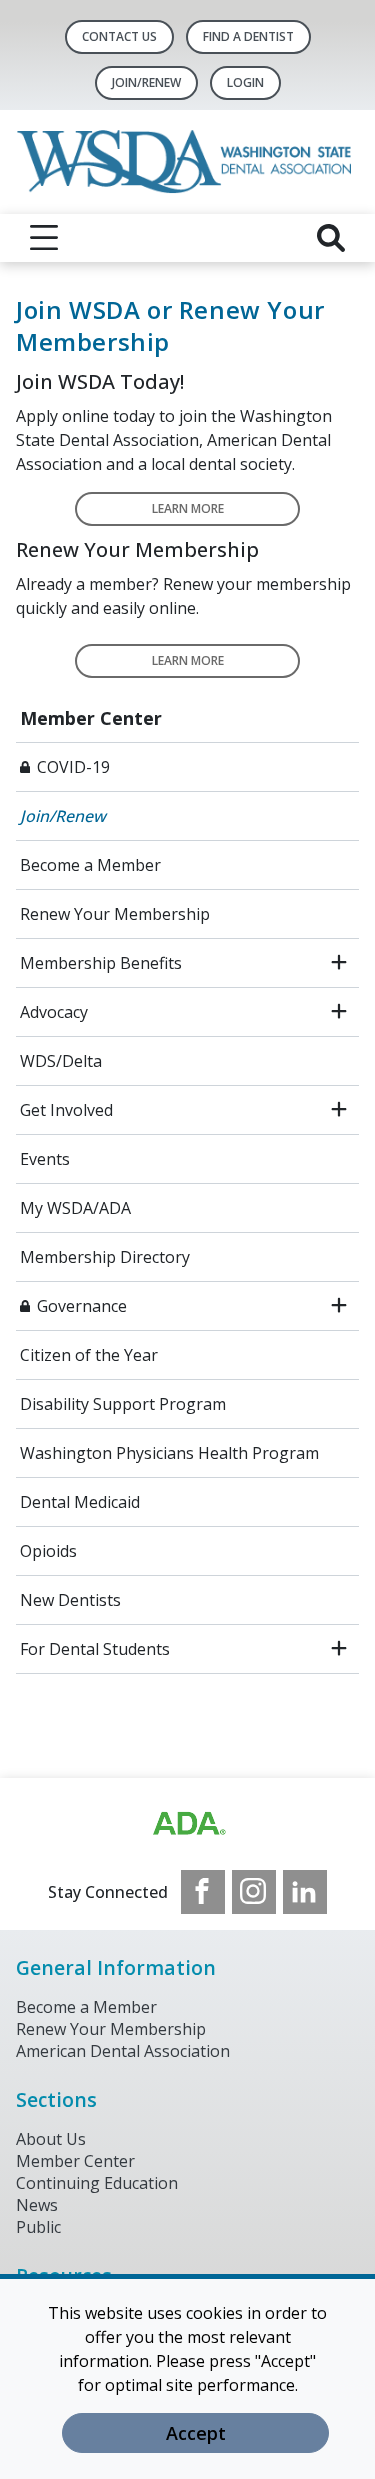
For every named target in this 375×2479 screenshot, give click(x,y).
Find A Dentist (248, 36)
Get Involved (66, 1110)
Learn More (188, 508)
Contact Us (119, 36)
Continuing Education (97, 2183)
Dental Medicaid (80, 1502)
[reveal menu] (44, 238)
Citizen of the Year (89, 1355)
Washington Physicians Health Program (169, 1453)
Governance (82, 1306)
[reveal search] (331, 238)
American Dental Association (123, 2051)
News (37, 2205)
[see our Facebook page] (203, 1892)
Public (38, 2227)
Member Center (91, 718)
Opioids (48, 1551)
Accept (196, 2433)
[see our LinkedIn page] (305, 1892)
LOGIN (245, 82)
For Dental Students (95, 1649)
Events (45, 1159)
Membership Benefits (101, 963)
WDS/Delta (61, 1061)
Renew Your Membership (115, 914)
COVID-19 (73, 767)
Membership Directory (105, 1257)
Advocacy (54, 1012)
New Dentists (70, 1600)
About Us (51, 2139)
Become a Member (90, 865)
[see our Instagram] (254, 1892)
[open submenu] (339, 963)
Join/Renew (146, 82)
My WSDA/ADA (75, 1208)
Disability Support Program (123, 1404)
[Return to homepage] (187, 162)
